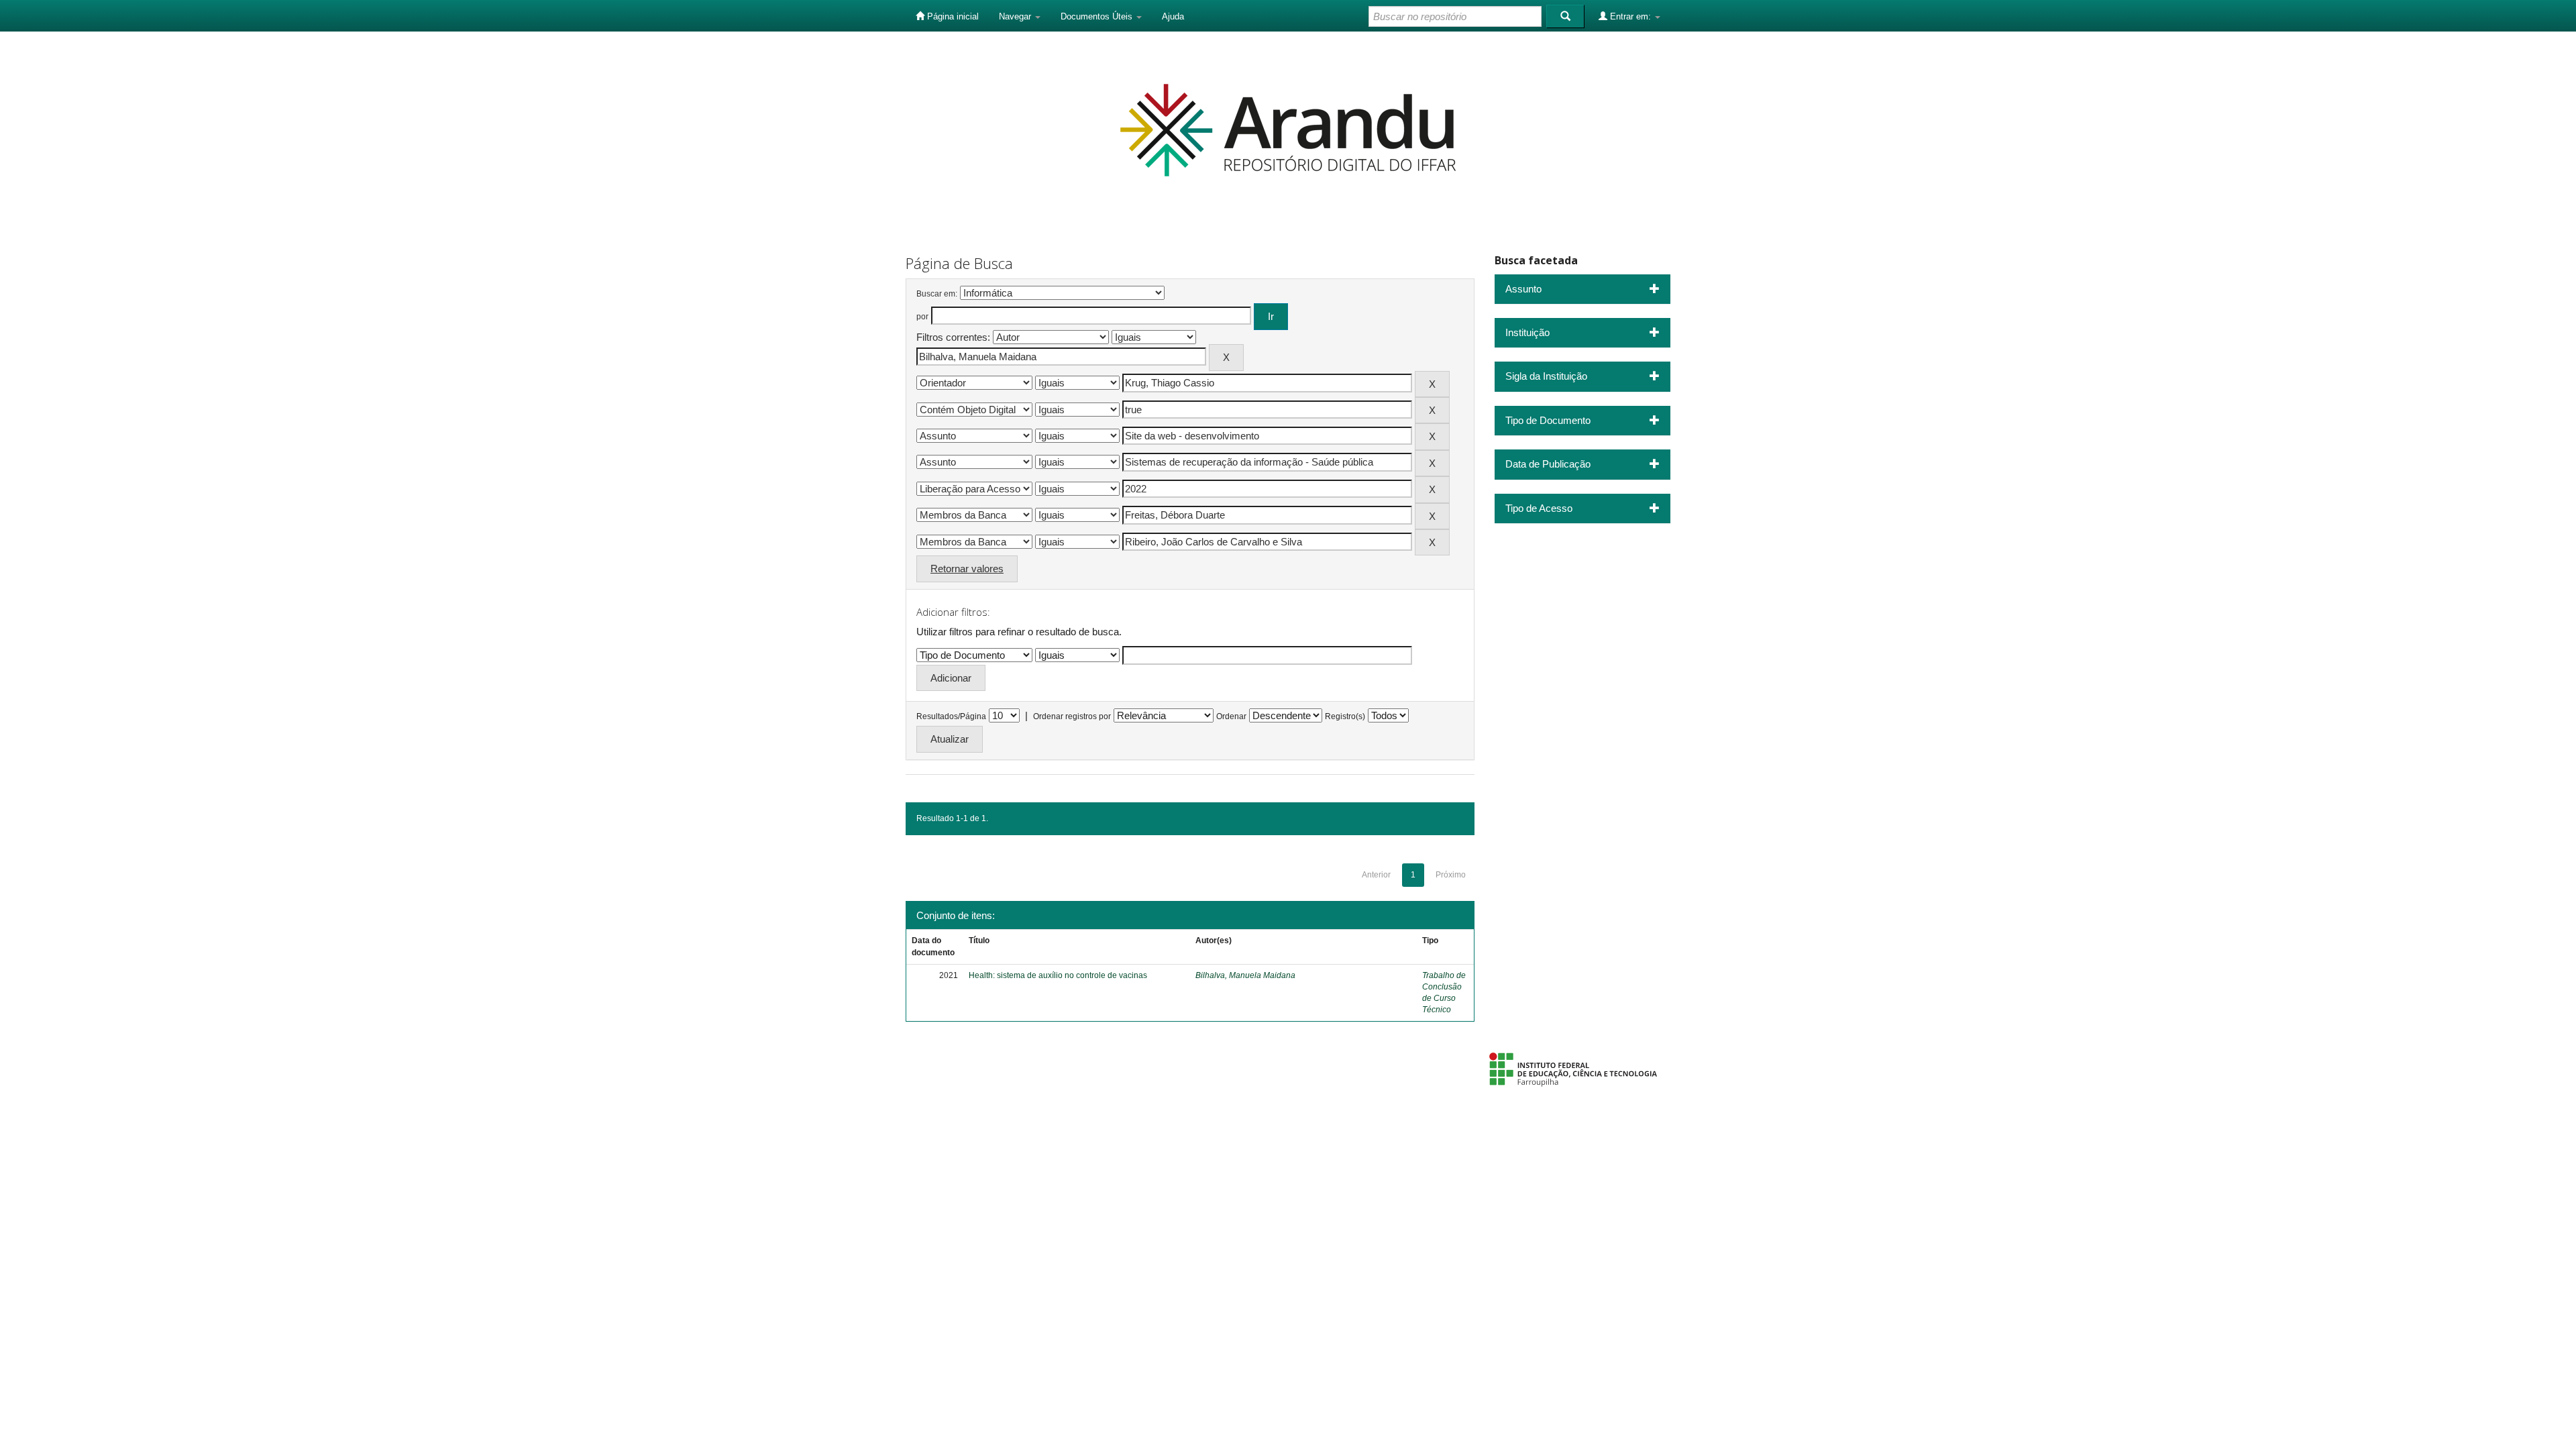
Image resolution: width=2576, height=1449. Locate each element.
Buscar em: (937, 294)
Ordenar (1231, 716)
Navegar (1016, 16)
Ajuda (1173, 16)
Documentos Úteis (1098, 16)
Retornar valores (967, 569)
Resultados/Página (951, 716)
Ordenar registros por (1072, 716)
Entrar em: (1630, 16)
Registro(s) (1345, 716)
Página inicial (952, 16)
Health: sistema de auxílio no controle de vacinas (1058, 975)
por (922, 317)
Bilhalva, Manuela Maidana (1245, 975)
